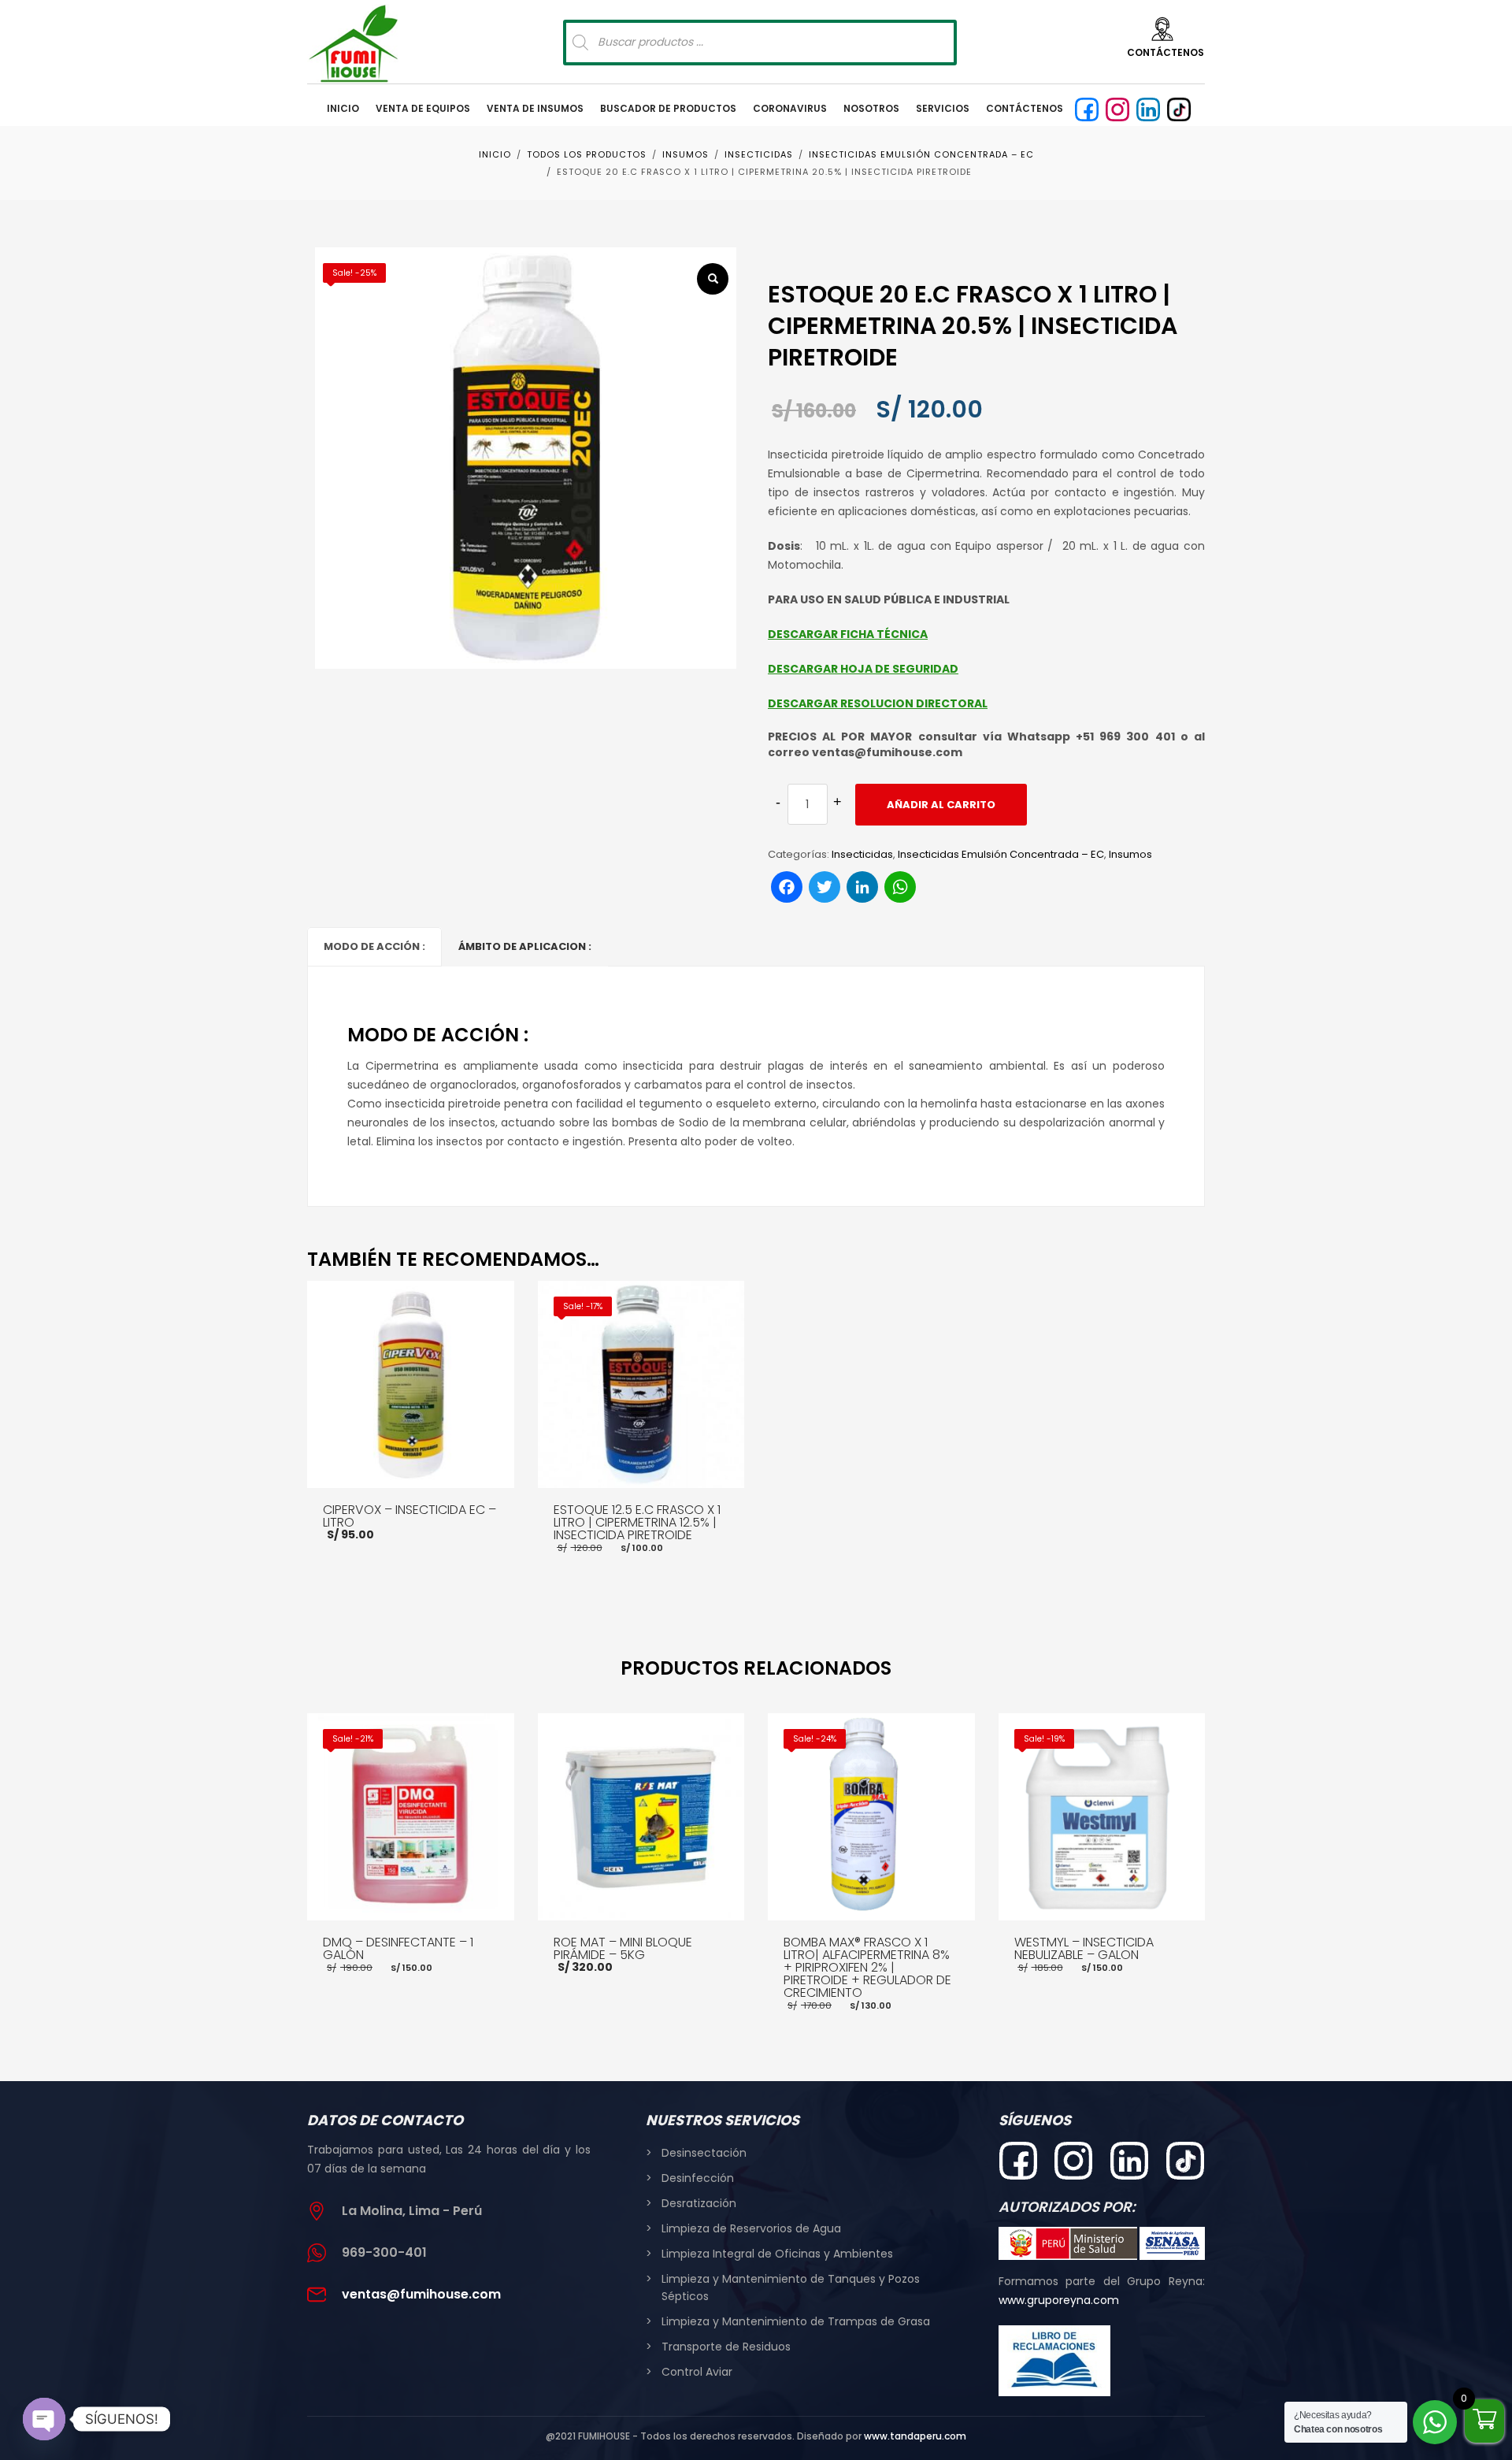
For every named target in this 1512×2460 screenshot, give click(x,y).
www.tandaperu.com (915, 2436)
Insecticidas (862, 854)
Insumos (1130, 854)
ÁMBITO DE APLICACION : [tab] (525, 946)
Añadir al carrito (941, 805)
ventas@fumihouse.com (421, 2294)
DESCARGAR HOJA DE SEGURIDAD (863, 669)
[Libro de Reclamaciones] (1055, 2361)
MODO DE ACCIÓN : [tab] (374, 946)
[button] (713, 279)
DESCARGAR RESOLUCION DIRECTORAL (878, 703)
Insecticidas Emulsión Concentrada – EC (1001, 854)
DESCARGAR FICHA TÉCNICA (848, 634)
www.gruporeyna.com (1059, 2300)
